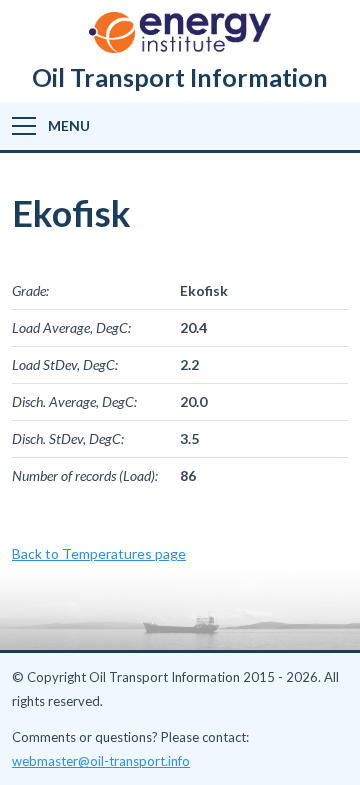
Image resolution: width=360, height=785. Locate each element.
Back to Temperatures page (99, 553)
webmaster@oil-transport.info (101, 761)
